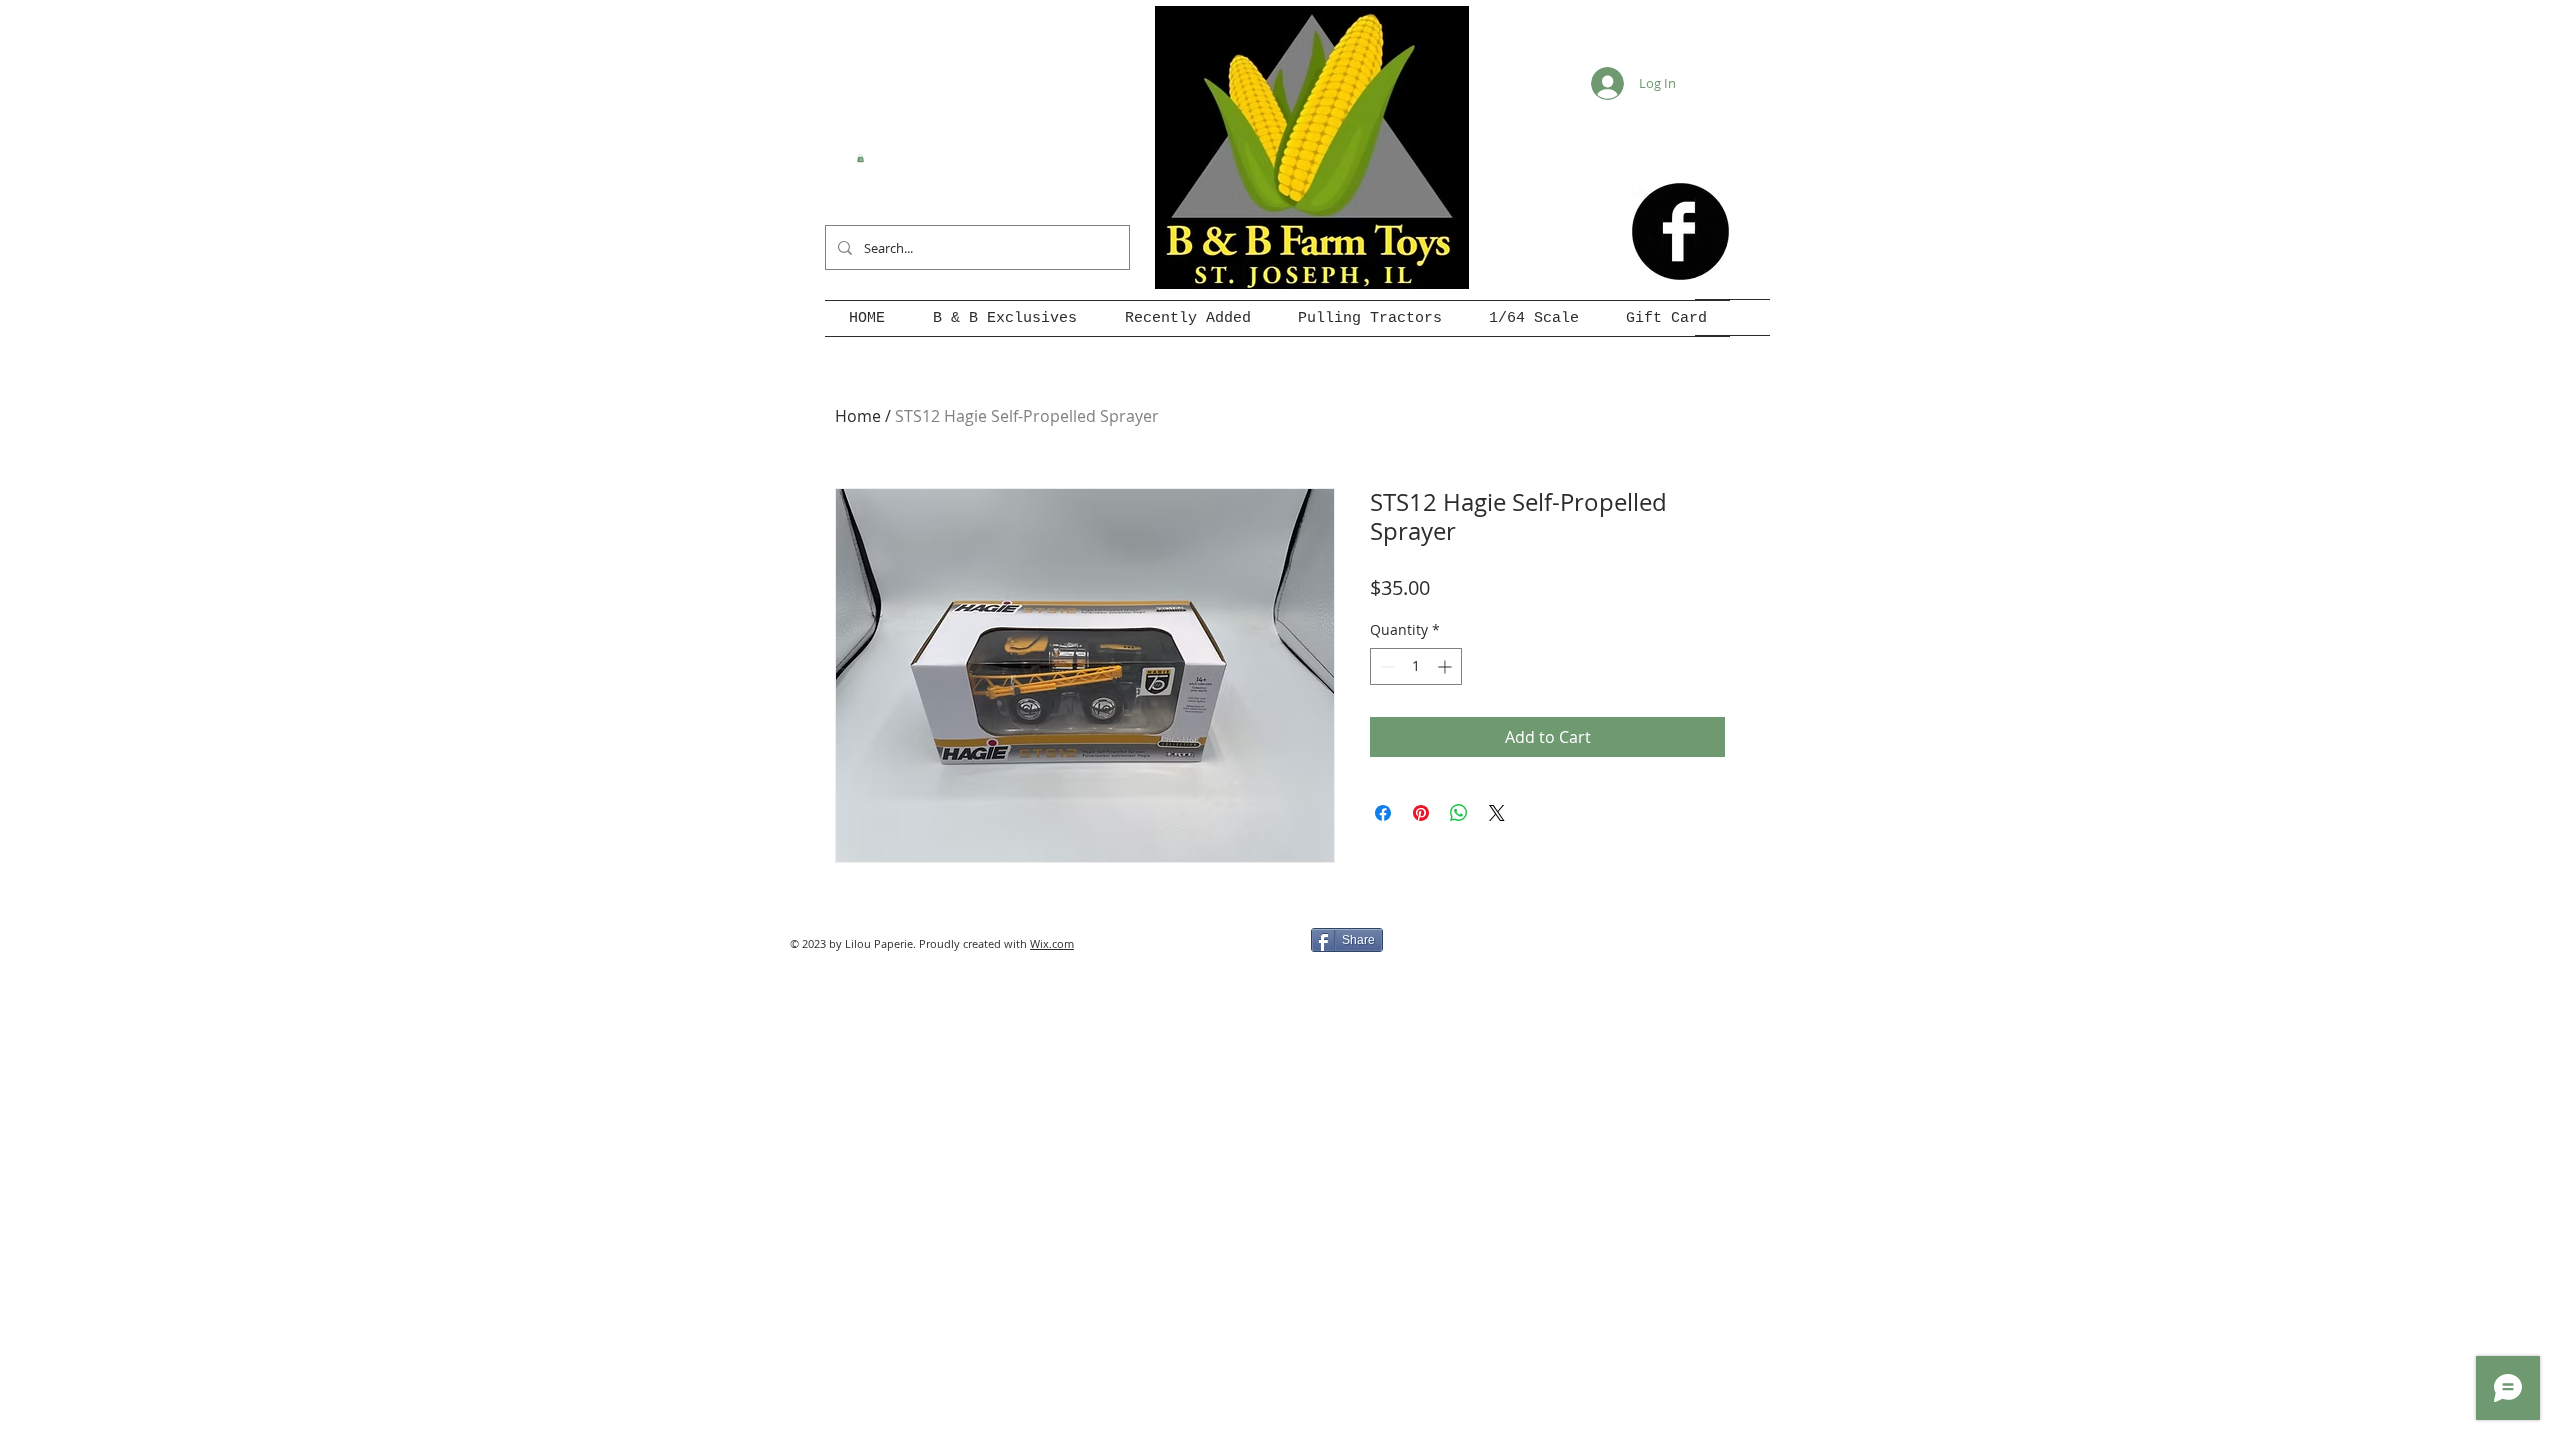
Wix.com (1052, 943)
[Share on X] (1497, 813)
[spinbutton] (1416, 666)
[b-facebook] (1680, 231)
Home (858, 416)
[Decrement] (1385, 666)
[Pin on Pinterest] (1421, 813)
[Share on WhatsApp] (1459, 813)
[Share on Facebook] (1383, 813)
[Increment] (1446, 666)
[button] (860, 158)
